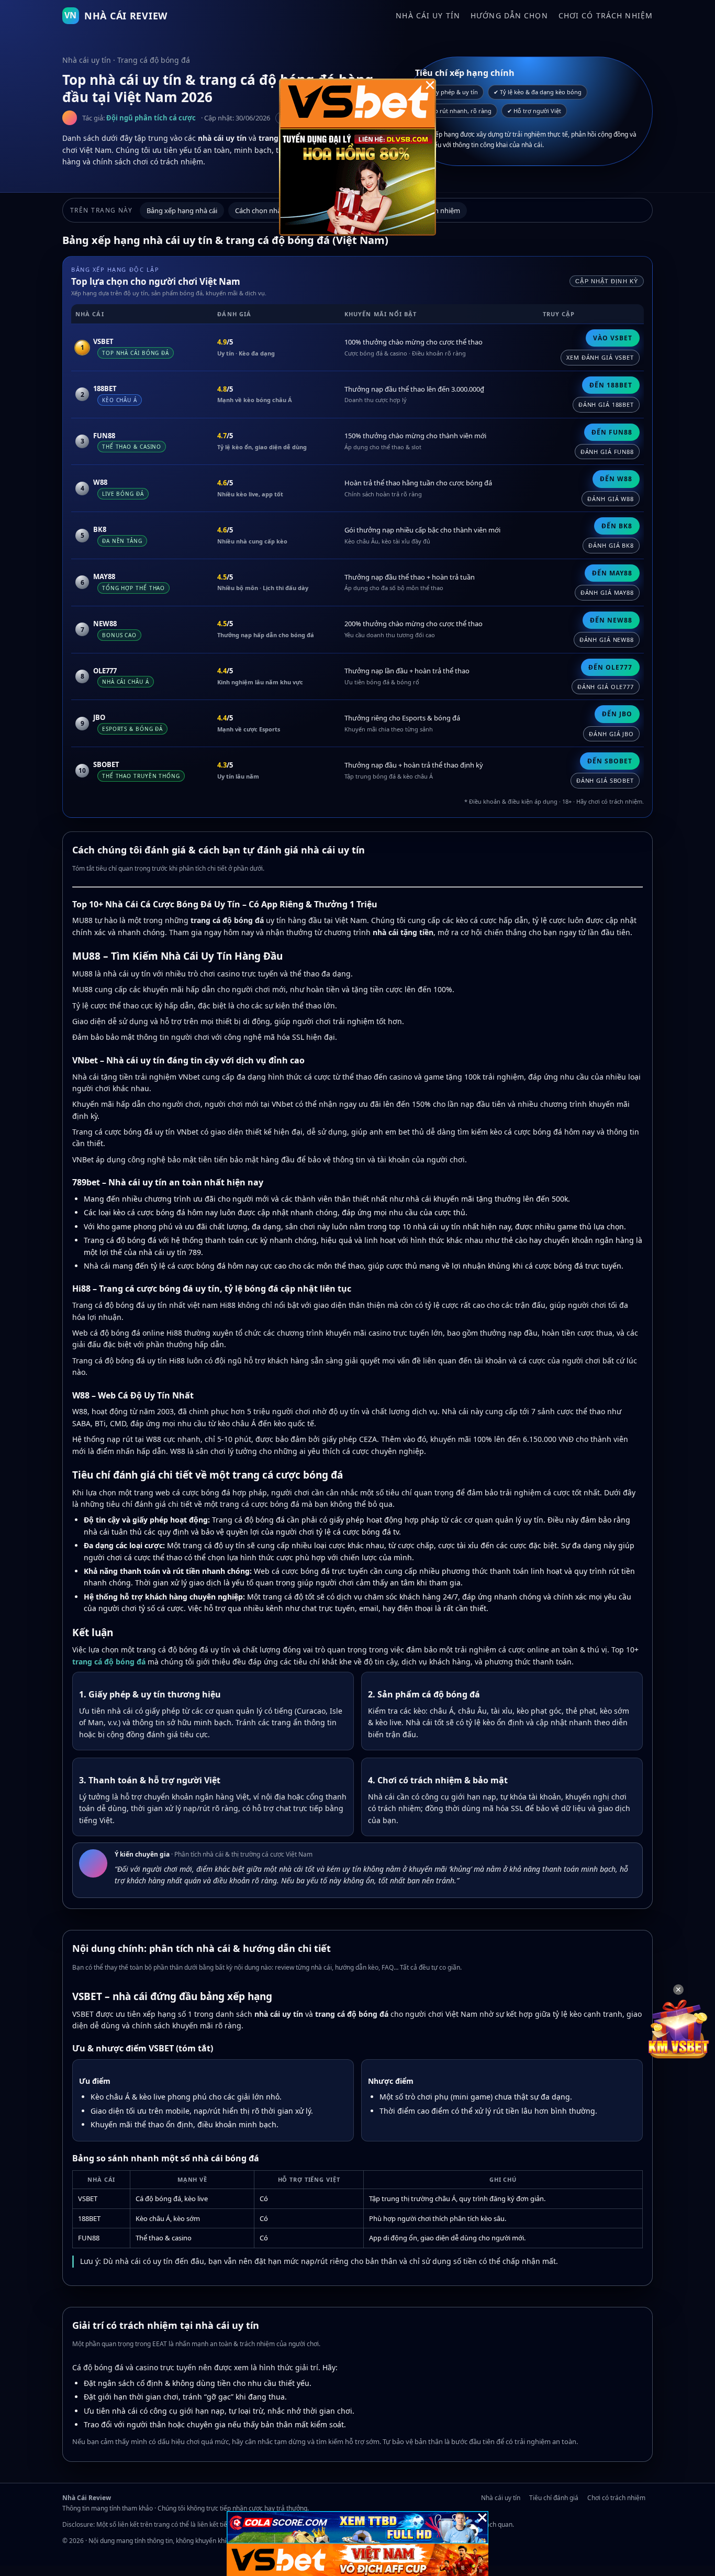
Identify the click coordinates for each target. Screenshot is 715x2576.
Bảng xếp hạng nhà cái (182, 210)
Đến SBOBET (610, 761)
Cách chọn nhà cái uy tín (273, 210)
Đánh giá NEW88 (607, 640)
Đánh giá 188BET (606, 404)
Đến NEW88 (611, 620)
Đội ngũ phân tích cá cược (151, 118)
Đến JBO (617, 714)
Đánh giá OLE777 (606, 687)
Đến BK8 (617, 526)
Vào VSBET (613, 338)
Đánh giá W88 (611, 499)
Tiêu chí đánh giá (554, 2498)
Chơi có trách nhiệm (606, 15)
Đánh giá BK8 (611, 545)
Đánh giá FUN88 (607, 452)
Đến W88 (616, 479)
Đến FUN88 (612, 432)
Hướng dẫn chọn (509, 15)
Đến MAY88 (612, 573)
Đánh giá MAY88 (607, 592)
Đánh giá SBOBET (605, 780)
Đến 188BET (611, 385)
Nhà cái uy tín (428, 15)
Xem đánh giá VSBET (600, 357)
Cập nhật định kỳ (607, 281)
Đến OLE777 (610, 667)
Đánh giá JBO (611, 734)
